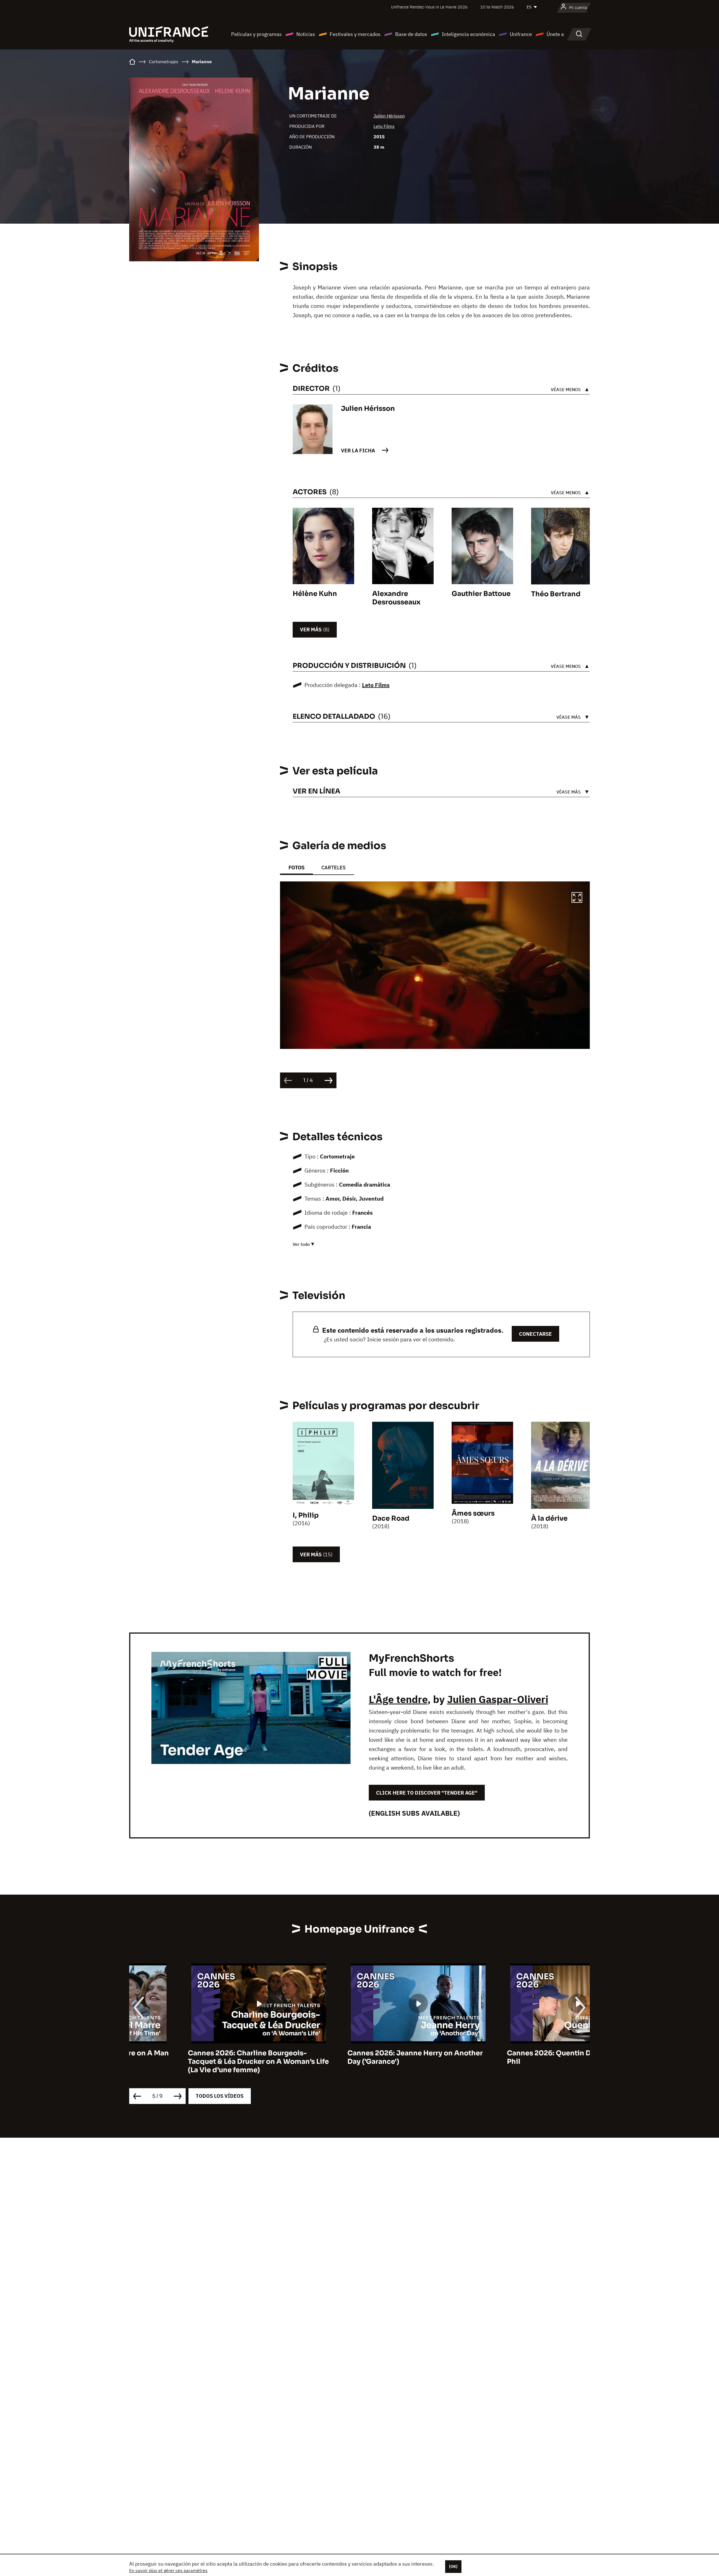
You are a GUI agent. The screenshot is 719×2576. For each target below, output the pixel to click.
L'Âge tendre (398, 1699)
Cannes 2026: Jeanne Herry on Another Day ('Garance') (197, 2057)
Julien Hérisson (389, 116)
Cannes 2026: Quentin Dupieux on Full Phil (355, 2057)
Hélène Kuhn (315, 594)
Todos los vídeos (220, 2096)
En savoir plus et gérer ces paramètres (168, 2570)
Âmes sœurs (473, 1513)
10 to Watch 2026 (497, 7)
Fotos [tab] (296, 868)
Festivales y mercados (355, 34)
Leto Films (384, 126)
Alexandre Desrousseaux (396, 598)
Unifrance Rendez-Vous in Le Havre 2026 (429, 7)
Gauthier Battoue (481, 594)
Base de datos (411, 34)
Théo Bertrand (556, 594)
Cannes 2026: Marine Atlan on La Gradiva (519, 2053)
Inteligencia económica (468, 34)
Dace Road (391, 1518)
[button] (577, 898)
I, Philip (306, 1515)
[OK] (453, 2566)
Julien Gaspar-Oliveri (498, 1699)
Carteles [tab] (334, 868)
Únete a (555, 34)
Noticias (306, 34)
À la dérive (549, 1518)
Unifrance (521, 34)
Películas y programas (256, 34)
